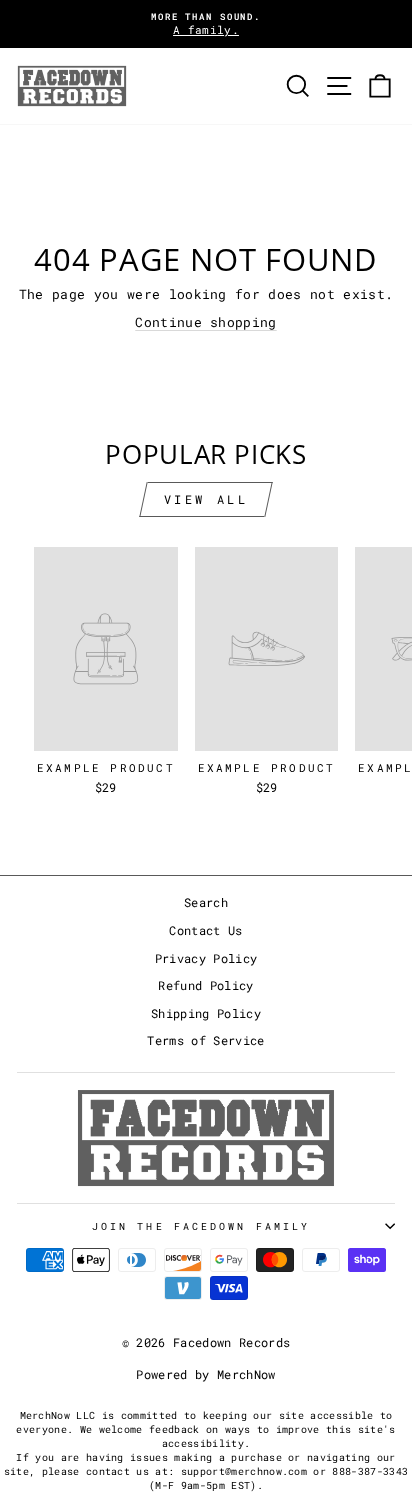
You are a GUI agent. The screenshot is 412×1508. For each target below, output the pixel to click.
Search (206, 902)
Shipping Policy (206, 1013)
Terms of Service (205, 1040)
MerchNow (246, 1374)
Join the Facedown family (201, 1226)
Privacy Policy (206, 958)
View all (206, 499)
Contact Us (205, 930)
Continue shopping (205, 322)
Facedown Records (231, 1342)
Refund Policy (205, 985)
